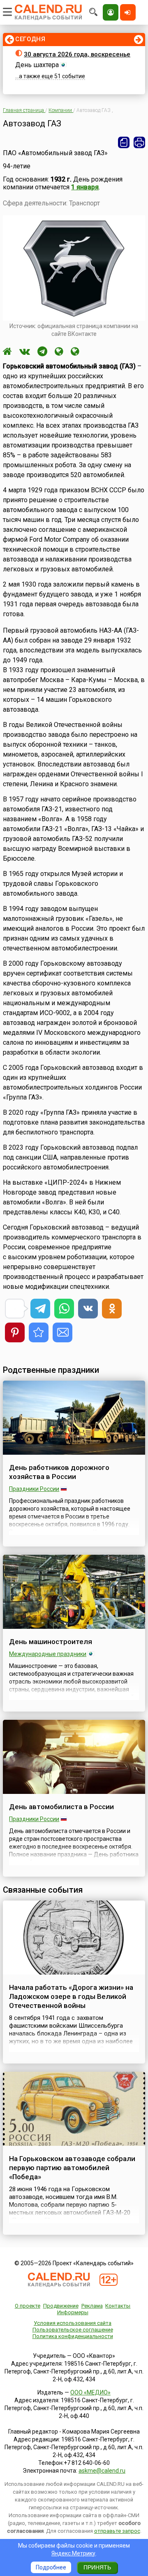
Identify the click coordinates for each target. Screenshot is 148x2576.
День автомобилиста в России (61, 1807)
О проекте (28, 2306)
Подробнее (51, 2567)
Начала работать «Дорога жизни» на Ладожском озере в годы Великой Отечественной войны (71, 1996)
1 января (85, 187)
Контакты (118, 2306)
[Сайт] (7, 352)
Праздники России (34, 1489)
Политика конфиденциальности (73, 2336)
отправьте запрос (117, 2531)
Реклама (92, 2306)
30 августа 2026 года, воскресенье (77, 54)
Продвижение (61, 2306)
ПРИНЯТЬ (97, 2567)
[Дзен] (75, 352)
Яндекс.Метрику (73, 2553)
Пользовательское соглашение (73, 2330)
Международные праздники (48, 1654)
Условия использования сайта (73, 2323)
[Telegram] (42, 352)
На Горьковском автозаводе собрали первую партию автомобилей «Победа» (72, 2168)
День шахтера (37, 65)
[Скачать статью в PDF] (124, 142)
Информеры (73, 2312)
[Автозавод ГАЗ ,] (39, 1332)
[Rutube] (59, 352)
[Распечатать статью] (139, 142)
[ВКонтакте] (25, 352)
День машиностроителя (51, 1642)
